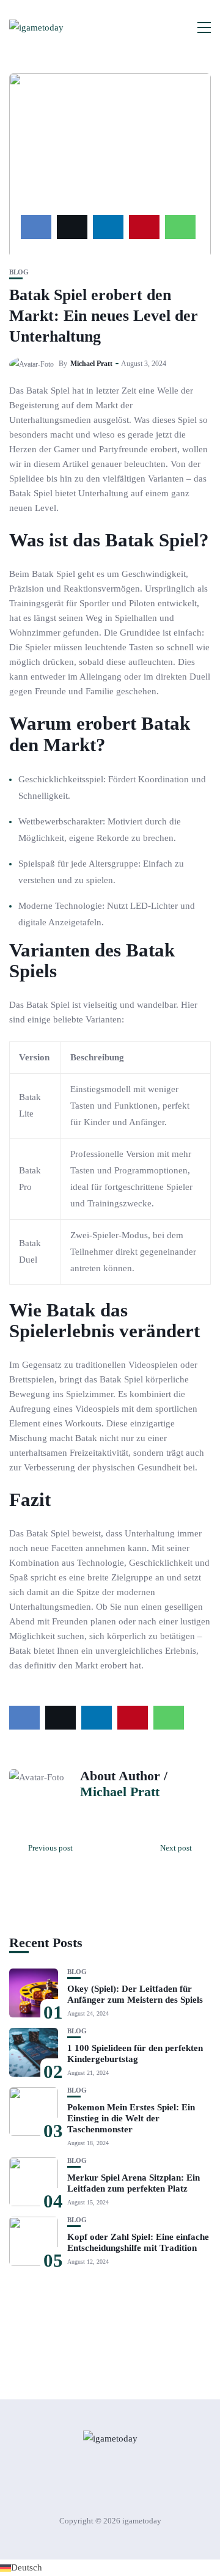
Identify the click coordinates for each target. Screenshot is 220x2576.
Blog (19, 272)
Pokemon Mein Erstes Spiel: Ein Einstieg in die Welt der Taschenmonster (131, 2118)
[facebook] (36, 227)
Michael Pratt (91, 364)
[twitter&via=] (72, 227)
